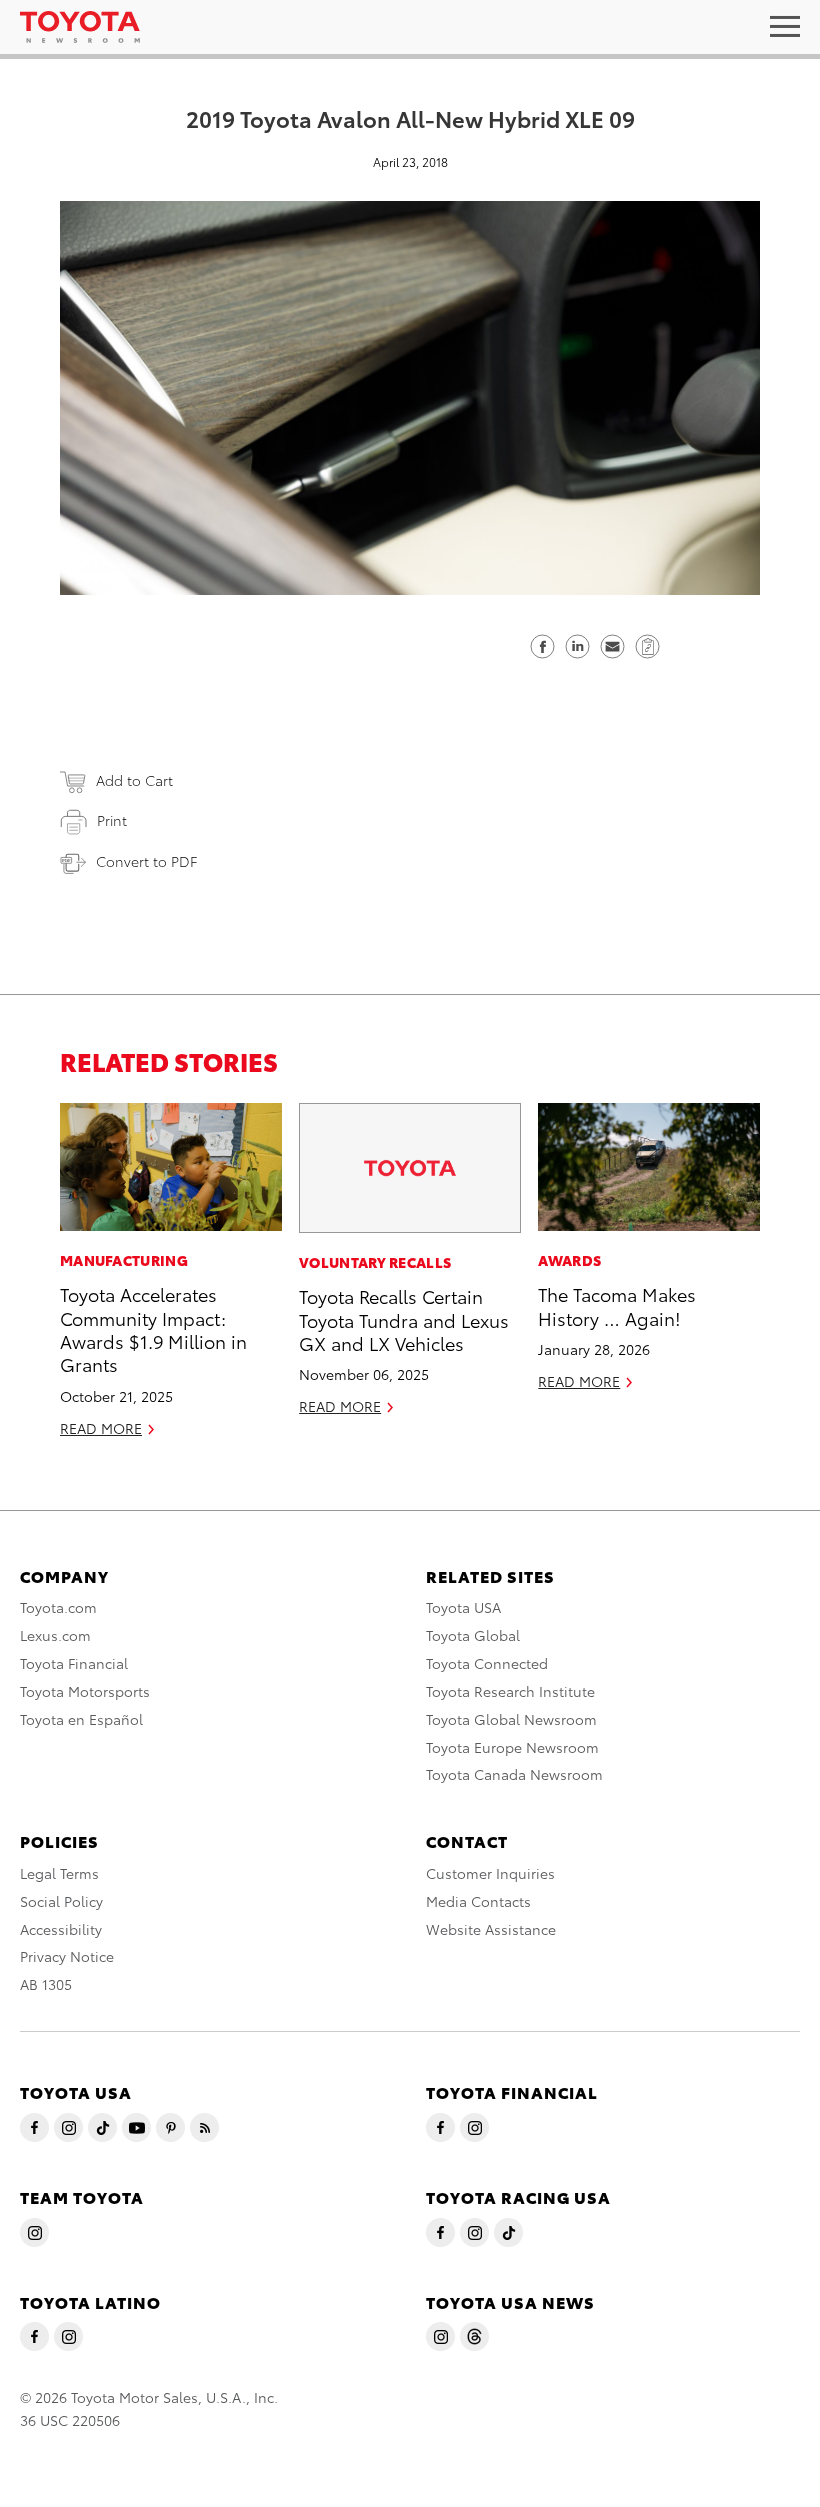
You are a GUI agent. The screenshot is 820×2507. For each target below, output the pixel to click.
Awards (569, 1260)
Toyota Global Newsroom (511, 1719)
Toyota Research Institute (510, 1691)
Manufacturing (124, 1260)
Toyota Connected (487, 1663)
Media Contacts (478, 1901)
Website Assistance (491, 1929)
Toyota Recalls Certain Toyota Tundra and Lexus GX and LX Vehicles (404, 1319)
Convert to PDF (146, 861)
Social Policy (61, 1901)
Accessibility (61, 1929)
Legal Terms (59, 1873)
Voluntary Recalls (375, 1262)
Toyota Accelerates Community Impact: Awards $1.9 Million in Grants (153, 1328)
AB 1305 (46, 1984)
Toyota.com (58, 1607)
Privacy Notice (67, 1956)
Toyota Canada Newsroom (514, 1774)
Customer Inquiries (490, 1873)
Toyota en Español (81, 1719)
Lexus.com (55, 1635)
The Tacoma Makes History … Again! (617, 1305)
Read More (101, 1428)
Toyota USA (463, 1607)
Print (112, 820)
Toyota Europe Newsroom (512, 1747)
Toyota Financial (74, 1663)
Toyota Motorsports (85, 1691)
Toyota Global (473, 1635)
